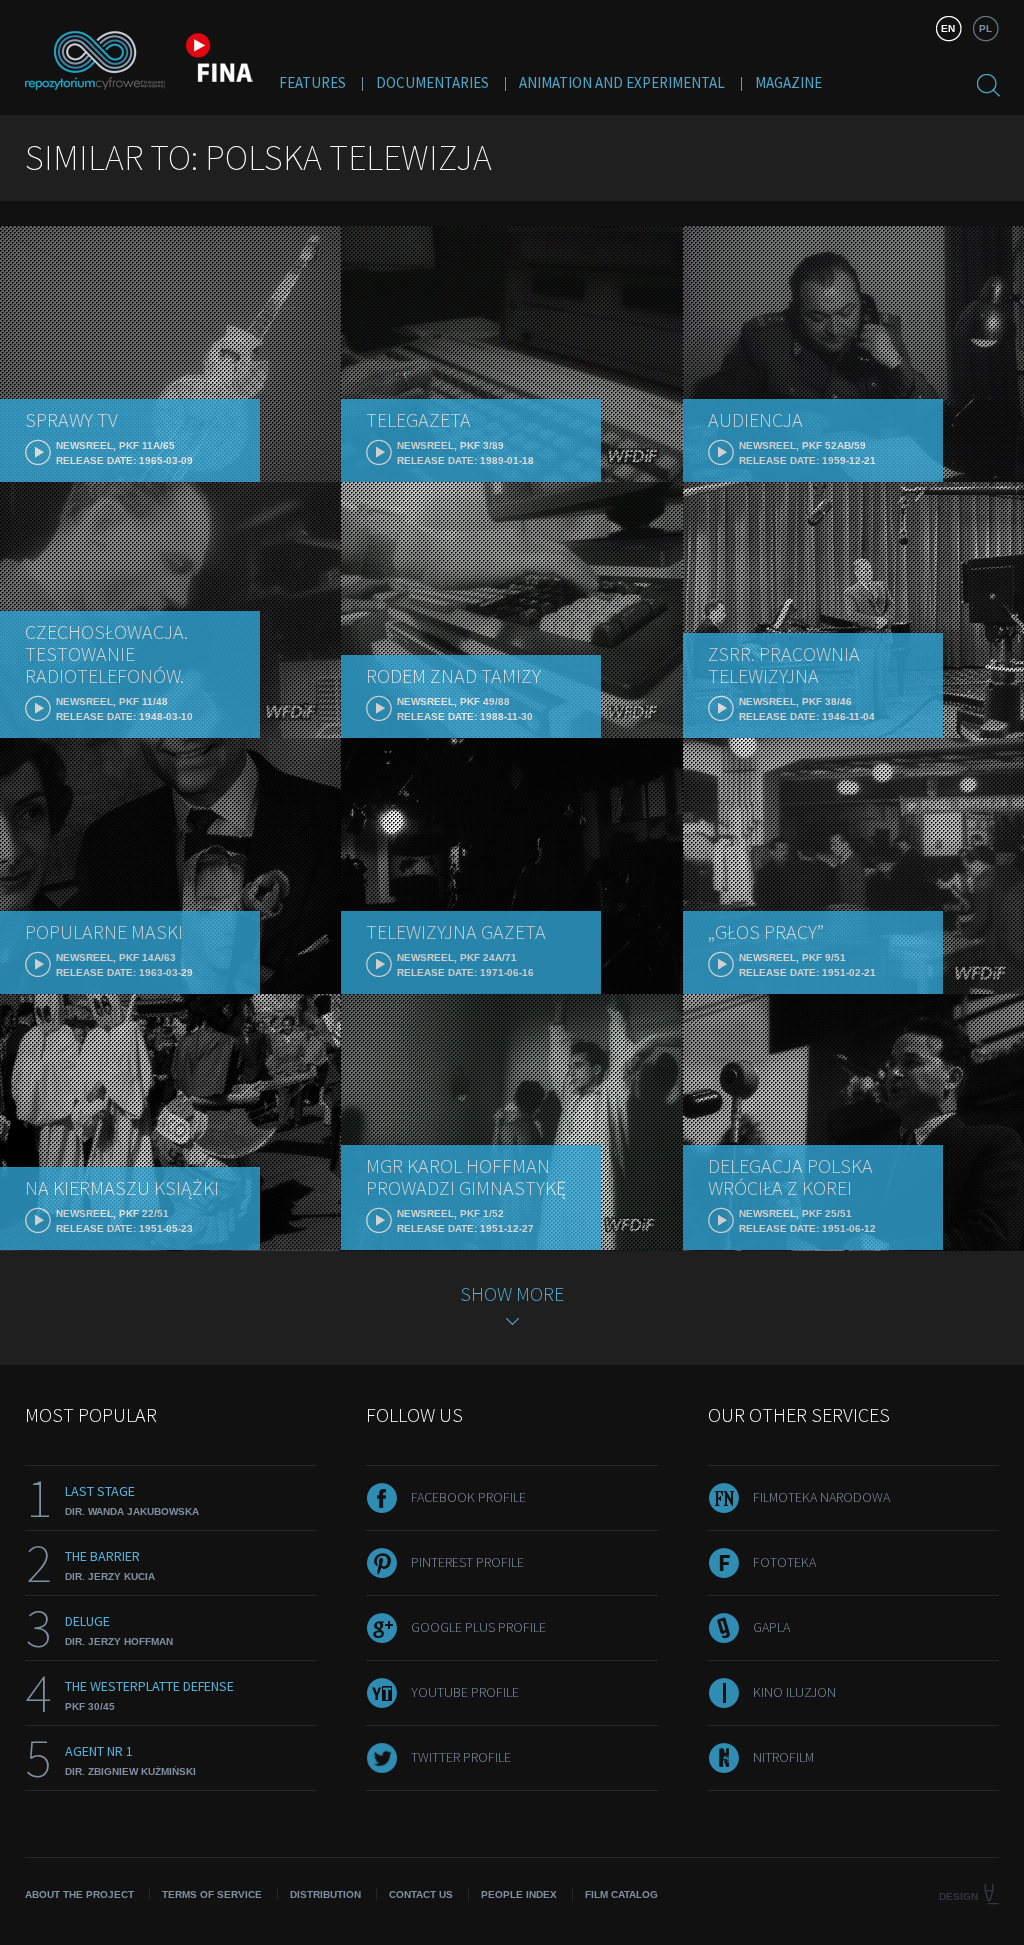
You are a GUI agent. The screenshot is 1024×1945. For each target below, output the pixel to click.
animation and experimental (622, 82)
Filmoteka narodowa (821, 1497)
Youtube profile (465, 1692)
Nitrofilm (783, 1757)
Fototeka (784, 1562)
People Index (519, 1894)
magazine (788, 82)
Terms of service (212, 1894)
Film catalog (621, 1894)
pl (985, 28)
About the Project (79, 1894)
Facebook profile (468, 1497)
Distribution (325, 1894)
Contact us (421, 1894)
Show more (512, 1293)
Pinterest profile (467, 1562)
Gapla (771, 1627)
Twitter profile (461, 1757)
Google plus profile (478, 1627)
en (948, 28)
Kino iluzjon (794, 1692)
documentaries (432, 82)
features (312, 82)
